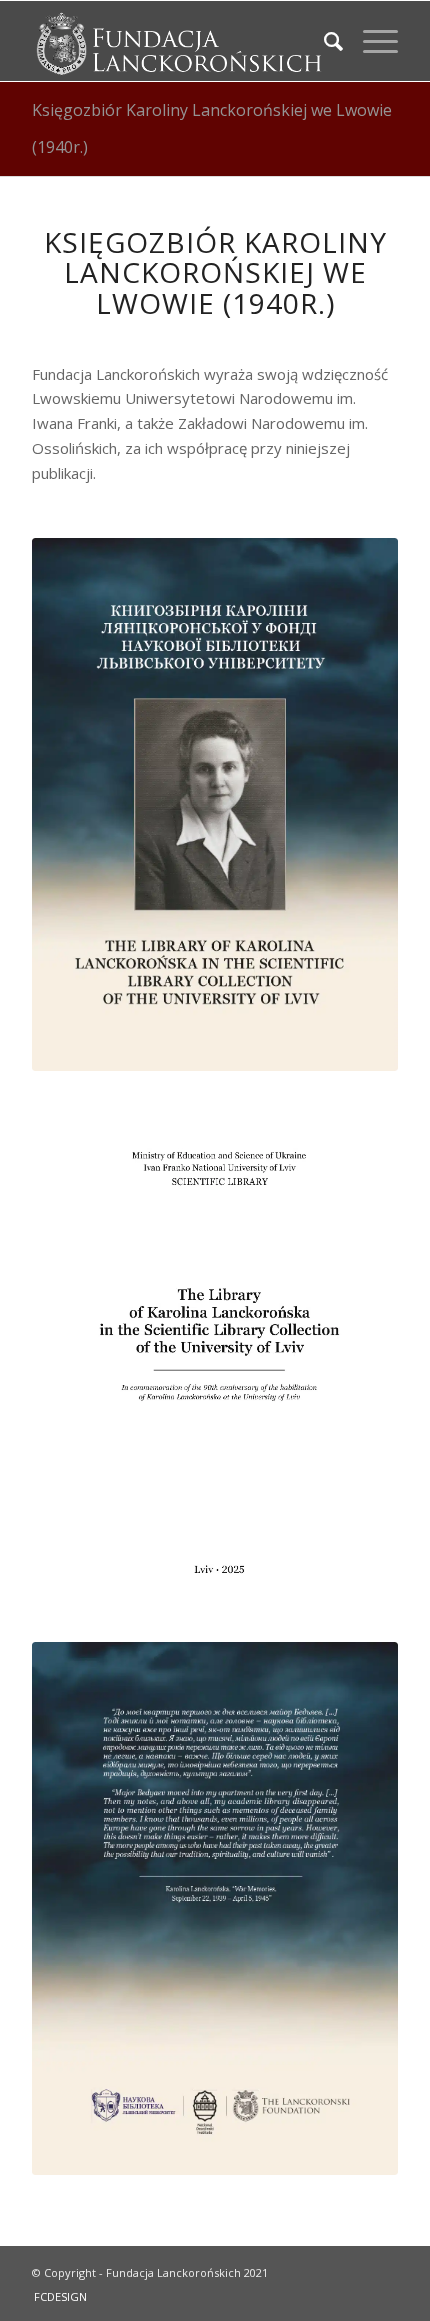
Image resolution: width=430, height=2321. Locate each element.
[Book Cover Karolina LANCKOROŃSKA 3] (215, 804)
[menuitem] (323, 41)
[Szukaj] (323, 41)
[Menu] (370, 41)
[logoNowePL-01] (178, 41)
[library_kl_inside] (215, 1356)
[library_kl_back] (215, 1908)
